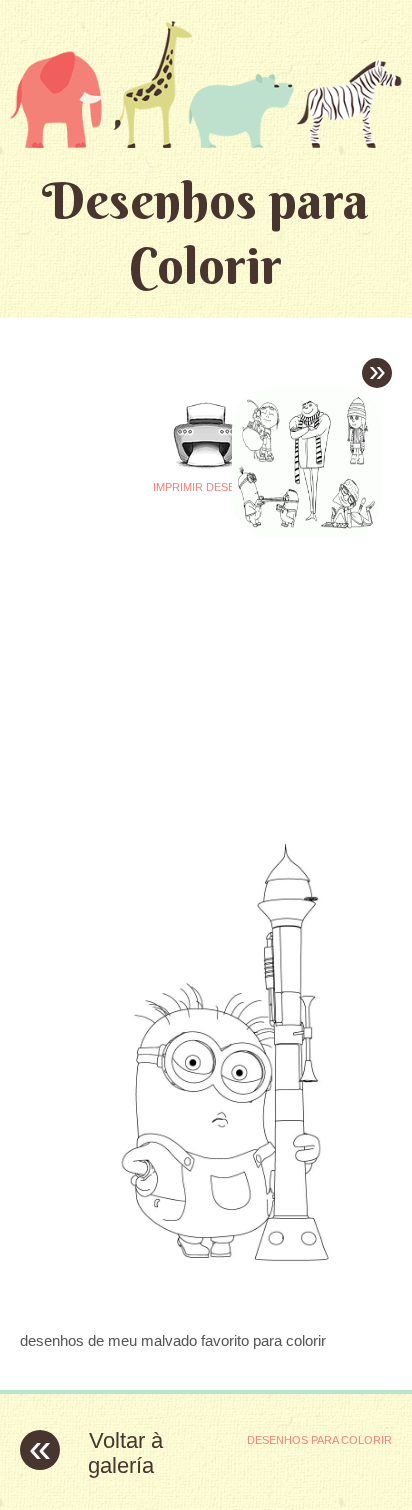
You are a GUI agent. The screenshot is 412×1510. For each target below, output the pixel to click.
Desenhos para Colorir (205, 233)
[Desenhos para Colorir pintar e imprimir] (206, 84)
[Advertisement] (188, 664)
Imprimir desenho (206, 487)
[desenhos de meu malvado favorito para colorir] (206, 1301)
